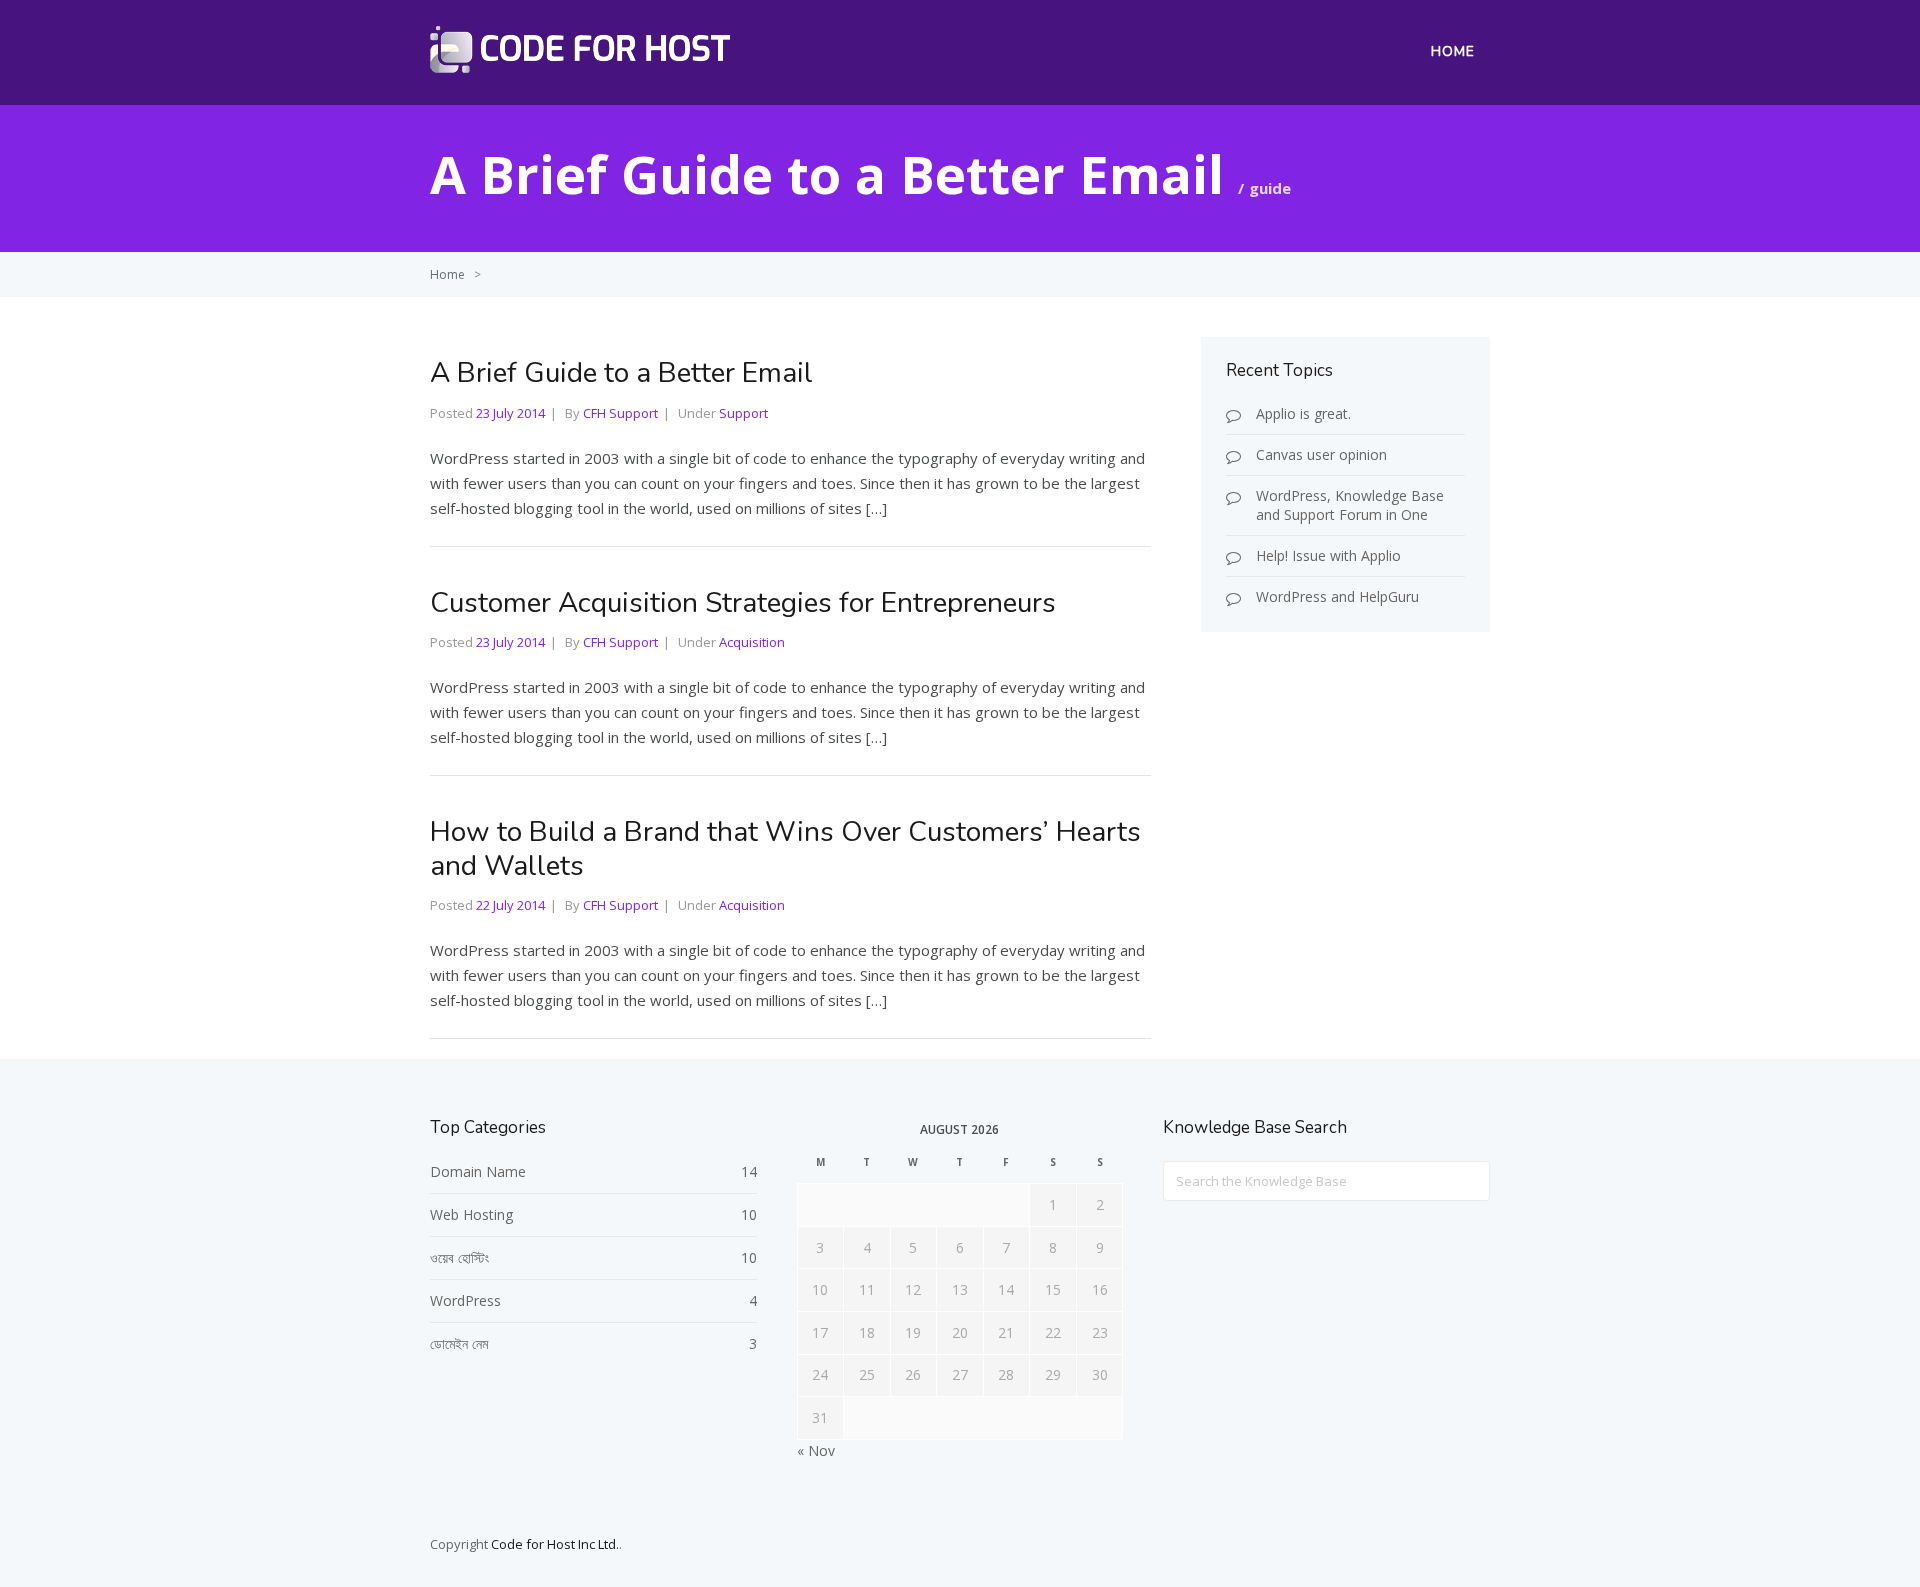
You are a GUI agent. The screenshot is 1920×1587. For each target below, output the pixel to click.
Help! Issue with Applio (1328, 555)
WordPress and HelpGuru (1337, 596)
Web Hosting (471, 1214)
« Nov (816, 1450)
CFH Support (620, 413)
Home (1453, 51)
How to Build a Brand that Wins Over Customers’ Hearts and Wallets (785, 849)
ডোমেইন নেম (459, 1343)
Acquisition (752, 642)
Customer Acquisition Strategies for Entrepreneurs (743, 603)
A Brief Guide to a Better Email (621, 373)
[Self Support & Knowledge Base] (580, 67)
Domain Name (478, 1171)
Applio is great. (1303, 413)
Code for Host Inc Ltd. (555, 1544)
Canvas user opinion (1321, 454)
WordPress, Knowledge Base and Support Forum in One (1350, 505)
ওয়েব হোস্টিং (459, 1257)
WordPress (465, 1300)
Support (743, 413)
